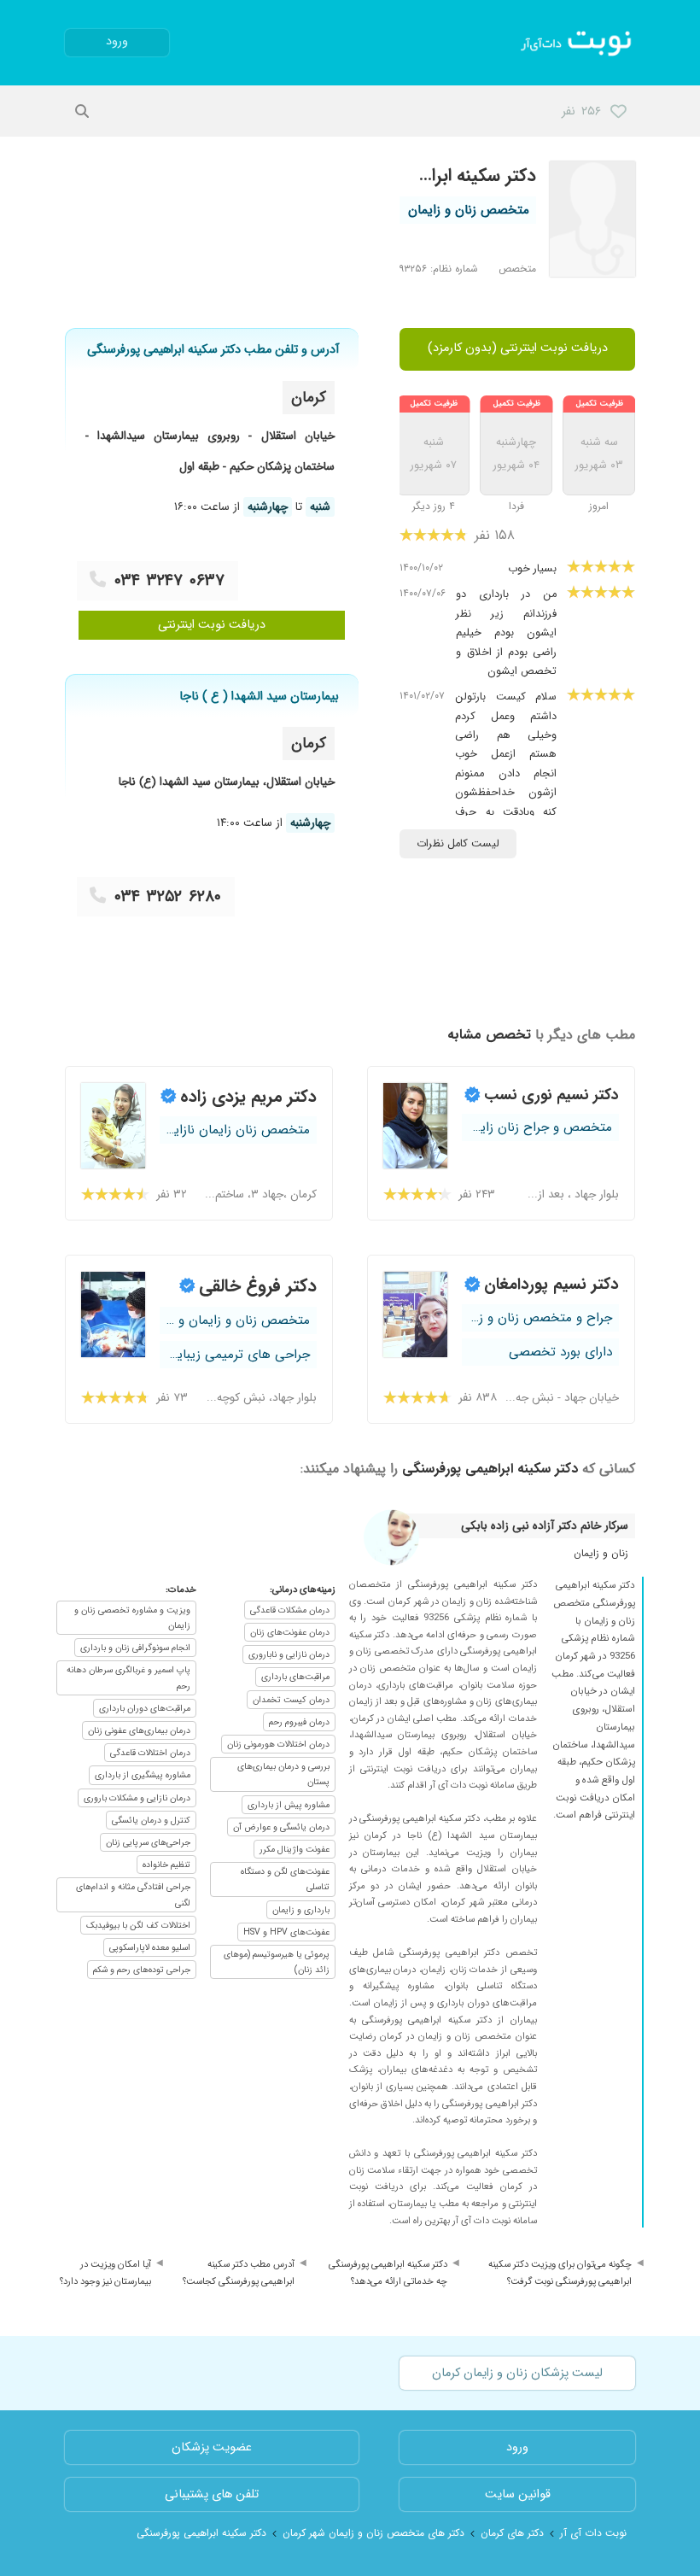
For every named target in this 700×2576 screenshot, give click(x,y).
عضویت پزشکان (212, 2447)
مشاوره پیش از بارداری (289, 1805)
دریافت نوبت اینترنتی (212, 625)
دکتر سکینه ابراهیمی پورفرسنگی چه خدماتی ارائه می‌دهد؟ (388, 2273)
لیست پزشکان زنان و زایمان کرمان (517, 2373)
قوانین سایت (518, 2494)
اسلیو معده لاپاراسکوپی (150, 1947)
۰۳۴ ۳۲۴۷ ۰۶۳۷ (169, 581)
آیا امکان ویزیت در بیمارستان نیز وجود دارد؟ (105, 2273)
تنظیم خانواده (166, 1865)
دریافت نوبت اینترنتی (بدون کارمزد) (518, 348)
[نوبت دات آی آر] (577, 43)
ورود (117, 41)
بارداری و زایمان (301, 1910)
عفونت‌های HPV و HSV (286, 1932)
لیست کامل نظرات (458, 844)
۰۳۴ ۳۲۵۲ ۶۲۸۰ (168, 897)
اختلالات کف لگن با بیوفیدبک (138, 1925)
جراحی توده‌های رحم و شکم (142, 1970)
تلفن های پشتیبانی (212, 2494)
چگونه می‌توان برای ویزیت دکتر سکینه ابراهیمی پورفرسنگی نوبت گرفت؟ (560, 2273)
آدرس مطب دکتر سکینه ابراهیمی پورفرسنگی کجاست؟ (239, 2273)
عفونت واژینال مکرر (295, 1849)
